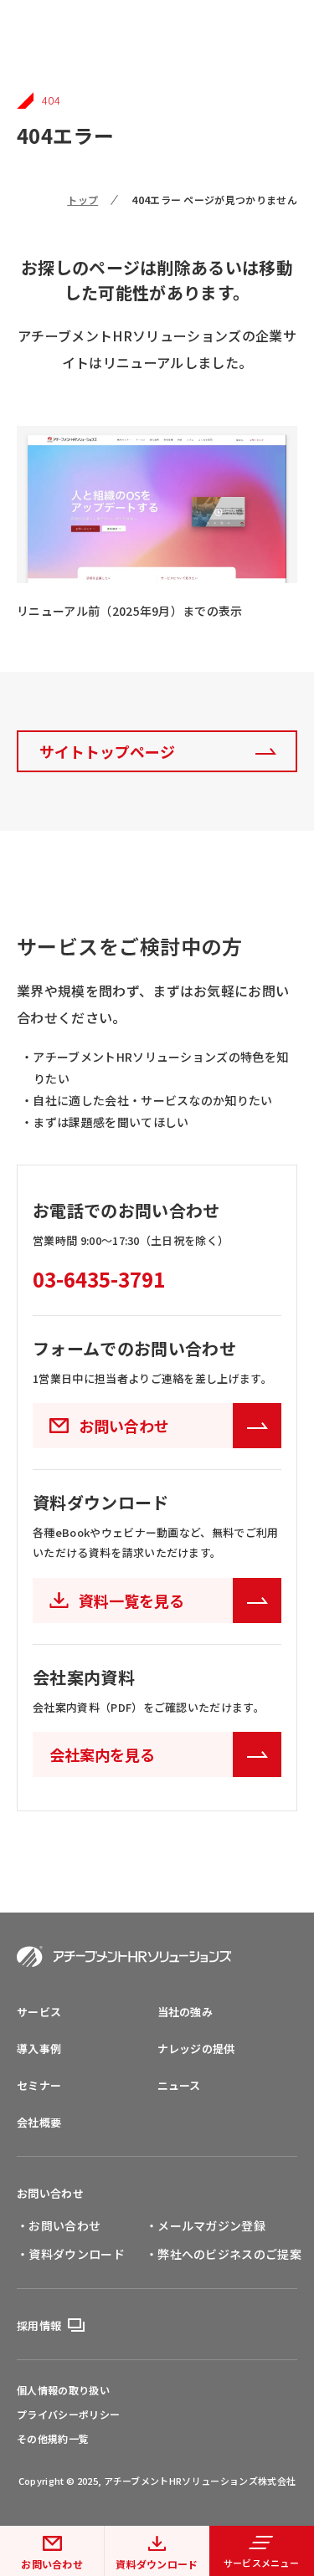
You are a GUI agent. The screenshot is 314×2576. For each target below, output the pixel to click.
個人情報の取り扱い (63, 2390)
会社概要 (39, 2122)
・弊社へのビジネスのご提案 (224, 2254)
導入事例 (39, 2049)
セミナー (39, 2085)
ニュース (179, 2085)
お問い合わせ (52, 2564)
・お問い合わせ (59, 2225)
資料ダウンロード (157, 2564)
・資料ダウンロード (71, 2254)
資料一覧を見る (131, 1600)
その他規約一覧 (53, 2439)
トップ (82, 200)
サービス (39, 2012)
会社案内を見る (102, 1754)
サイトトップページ (107, 751)
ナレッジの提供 (196, 2049)
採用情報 (39, 2325)
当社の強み (185, 2012)
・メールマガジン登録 (206, 2225)
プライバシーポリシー (68, 2415)
